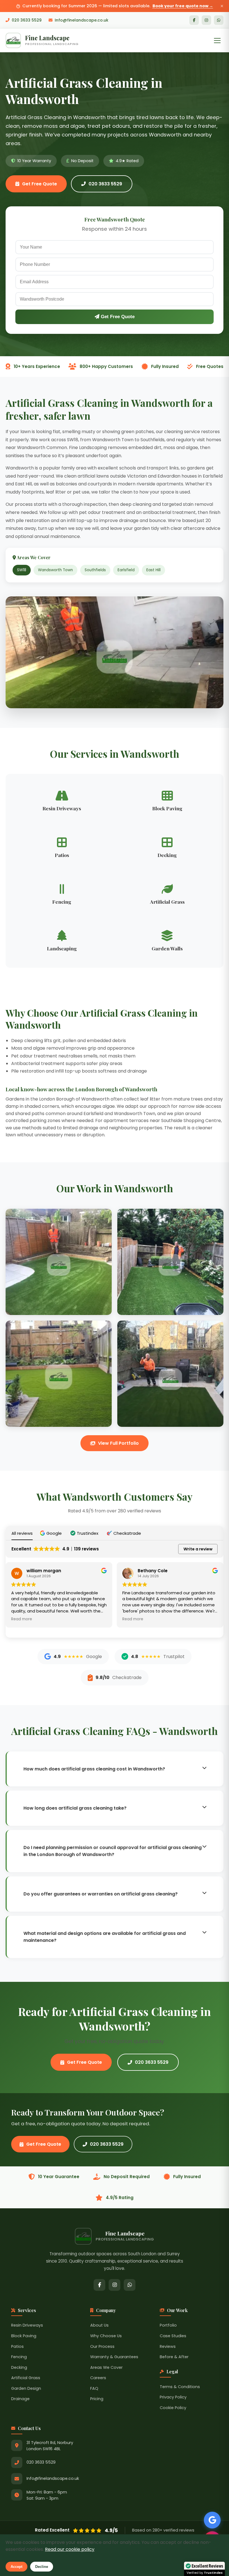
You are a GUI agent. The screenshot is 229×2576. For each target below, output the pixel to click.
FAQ (94, 2388)
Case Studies (173, 2336)
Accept (16, 2567)
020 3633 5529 (27, 20)
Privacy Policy (173, 2397)
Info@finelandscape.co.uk (82, 20)
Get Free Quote (40, 184)
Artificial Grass (26, 2378)
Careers (98, 2378)
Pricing (97, 2399)
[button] (52, 1533)
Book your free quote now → (183, 6)
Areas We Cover (106, 2367)
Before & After (174, 2357)
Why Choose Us (106, 2336)
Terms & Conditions (180, 2387)
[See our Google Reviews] (212, 2520)
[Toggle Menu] (217, 41)
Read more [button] (22, 1619)
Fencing (19, 2357)
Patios (17, 2346)
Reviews (168, 2346)
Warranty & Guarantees (114, 2357)
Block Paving (24, 2336)
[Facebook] (194, 20)
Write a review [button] (198, 1549)
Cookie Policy (173, 2408)
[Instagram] (206, 20)
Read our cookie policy (70, 2549)
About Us (99, 2325)
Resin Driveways (27, 2325)
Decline (42, 2567)
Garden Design (26, 2388)
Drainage (20, 2399)
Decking (19, 2367)
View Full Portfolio (118, 1443)
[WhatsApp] (219, 20)
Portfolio (168, 2325)
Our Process (102, 2346)
